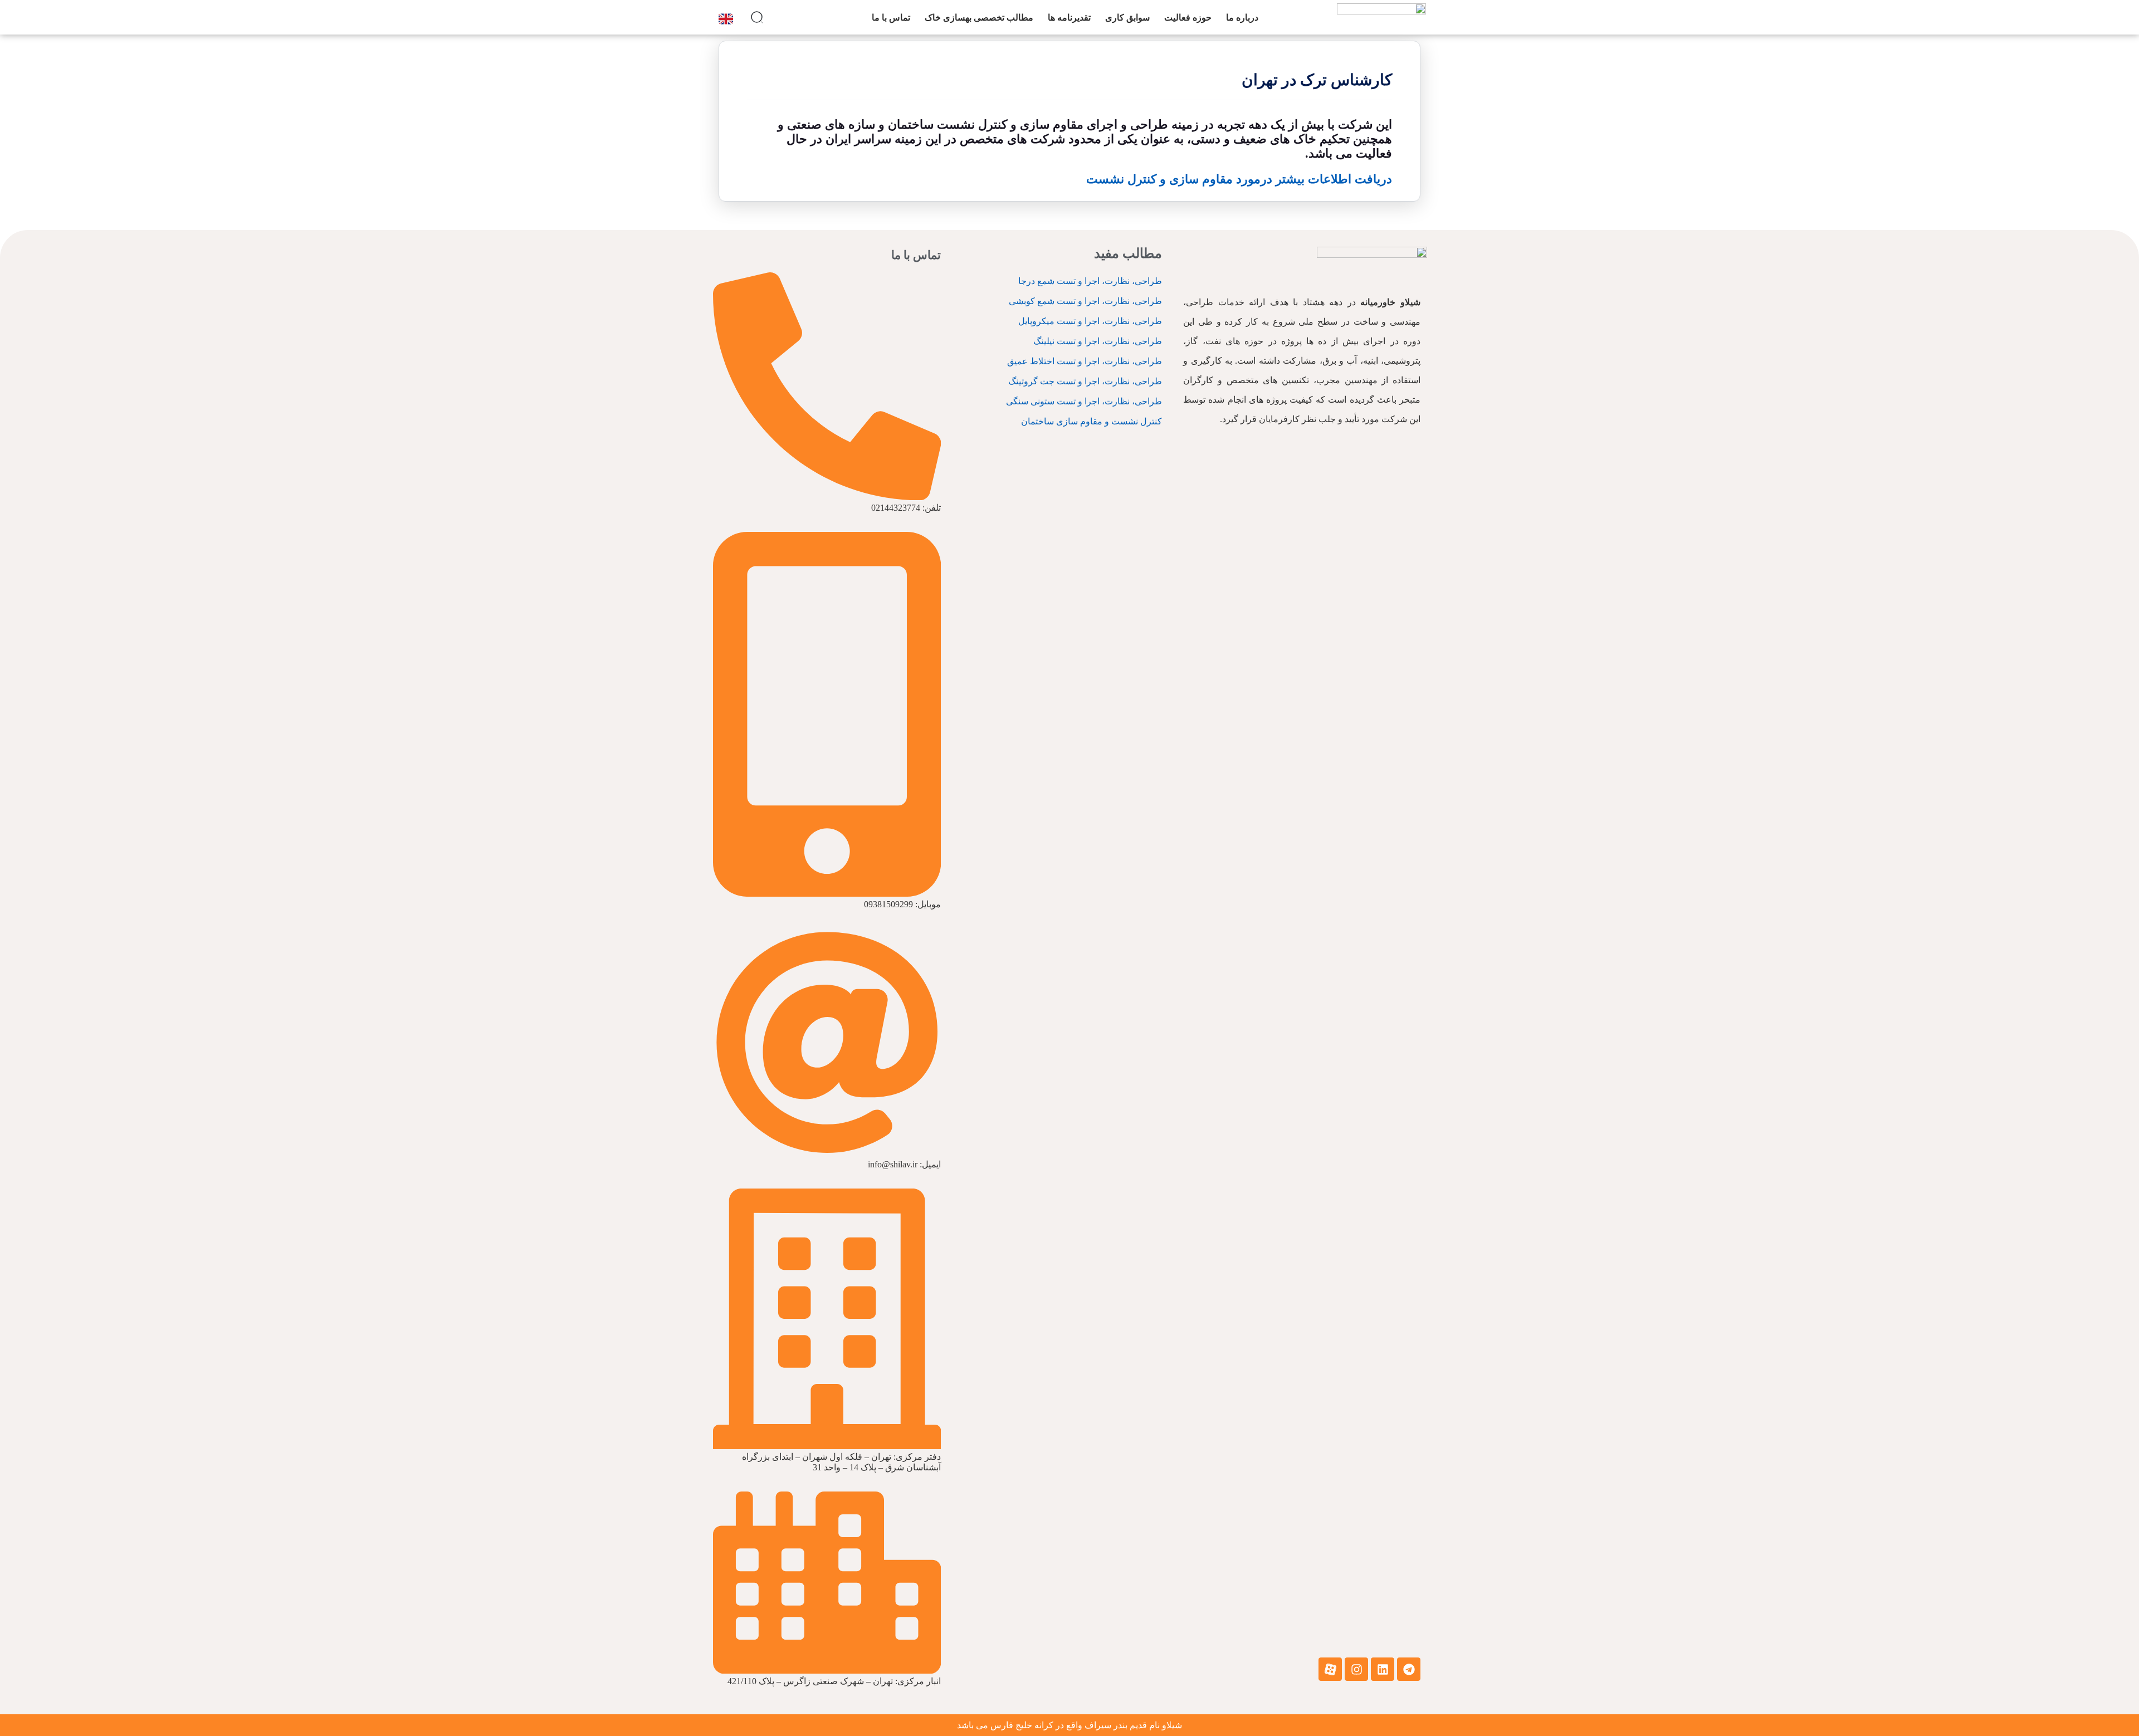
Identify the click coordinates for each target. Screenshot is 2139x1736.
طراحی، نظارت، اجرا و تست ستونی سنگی (1084, 401)
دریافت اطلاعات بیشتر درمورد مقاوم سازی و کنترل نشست (1239, 179)
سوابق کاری (1127, 18)
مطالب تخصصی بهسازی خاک (979, 18)
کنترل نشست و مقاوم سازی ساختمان (1092, 421)
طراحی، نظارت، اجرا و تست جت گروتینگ (1085, 381)
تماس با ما (891, 18)
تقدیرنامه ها (1069, 18)
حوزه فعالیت (1188, 18)
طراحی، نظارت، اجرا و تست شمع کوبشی (1085, 301)
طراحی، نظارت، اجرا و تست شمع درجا (1090, 281)
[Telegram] (1409, 1669)
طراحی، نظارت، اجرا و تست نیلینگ (1098, 341)
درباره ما (1242, 18)
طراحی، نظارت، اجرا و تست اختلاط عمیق (1085, 361)
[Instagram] (1356, 1669)
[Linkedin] (1383, 1669)
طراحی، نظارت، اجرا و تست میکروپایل (1090, 321)
